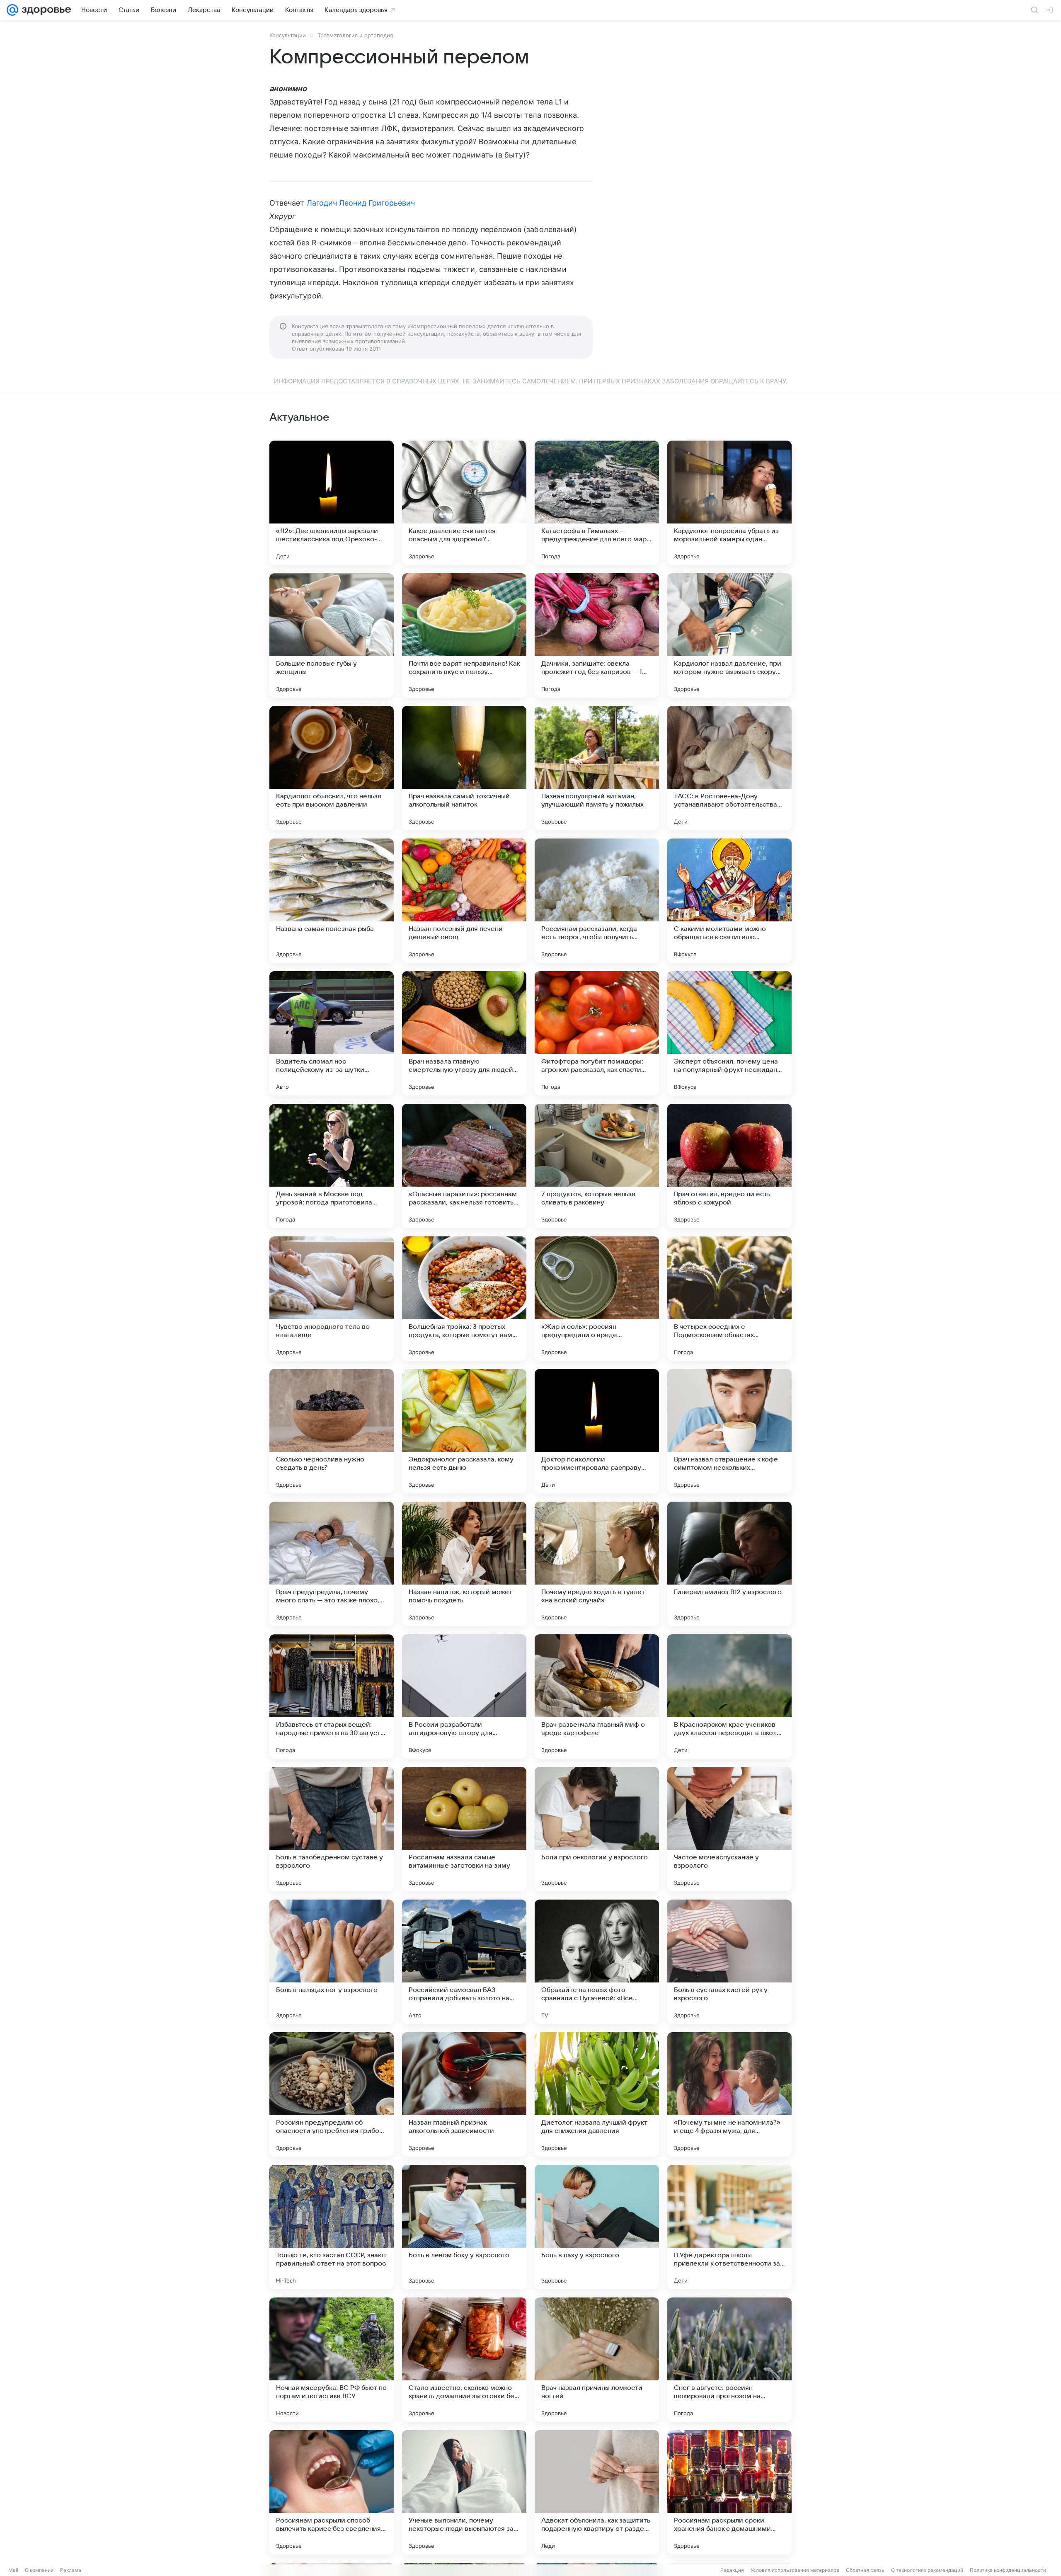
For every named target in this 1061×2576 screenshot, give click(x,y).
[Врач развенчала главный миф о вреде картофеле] (597, 1696)
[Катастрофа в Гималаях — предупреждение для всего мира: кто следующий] (597, 503)
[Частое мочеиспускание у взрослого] (729, 1829)
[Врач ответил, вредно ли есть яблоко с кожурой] (729, 1166)
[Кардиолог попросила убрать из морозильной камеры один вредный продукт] (729, 503)
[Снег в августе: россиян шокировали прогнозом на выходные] (729, 2360)
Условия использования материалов (795, 2570)
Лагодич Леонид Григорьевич (361, 203)
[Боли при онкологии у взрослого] (597, 1829)
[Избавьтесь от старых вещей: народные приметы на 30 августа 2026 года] (332, 1696)
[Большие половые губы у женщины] (332, 635)
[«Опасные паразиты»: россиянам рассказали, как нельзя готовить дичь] (464, 1166)
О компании (39, 2570)
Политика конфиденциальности (1008, 2570)
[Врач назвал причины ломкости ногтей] (597, 2360)
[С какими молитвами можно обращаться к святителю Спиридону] (729, 901)
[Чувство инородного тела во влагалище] (332, 1299)
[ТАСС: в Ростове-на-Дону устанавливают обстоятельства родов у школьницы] (729, 768)
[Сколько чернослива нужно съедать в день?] (332, 1431)
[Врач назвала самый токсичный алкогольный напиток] (464, 768)
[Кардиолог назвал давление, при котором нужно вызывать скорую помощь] (729, 635)
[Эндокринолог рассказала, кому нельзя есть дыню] (464, 1431)
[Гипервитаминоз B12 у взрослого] (729, 1564)
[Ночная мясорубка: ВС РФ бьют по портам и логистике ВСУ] (332, 2360)
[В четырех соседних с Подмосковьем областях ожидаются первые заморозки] (729, 1299)
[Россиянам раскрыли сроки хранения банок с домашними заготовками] (729, 2492)
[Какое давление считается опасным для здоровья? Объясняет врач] (464, 503)
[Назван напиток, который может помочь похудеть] (464, 1564)
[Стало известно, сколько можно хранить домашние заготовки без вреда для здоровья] (464, 2360)
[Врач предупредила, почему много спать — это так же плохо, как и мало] (332, 1564)
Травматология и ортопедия (355, 35)
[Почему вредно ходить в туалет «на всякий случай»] (597, 1564)
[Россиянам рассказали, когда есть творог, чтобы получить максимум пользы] (597, 901)
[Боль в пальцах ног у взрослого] (332, 1962)
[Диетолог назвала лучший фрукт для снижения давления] (597, 2094)
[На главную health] (45, 10)
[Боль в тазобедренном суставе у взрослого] (332, 1829)
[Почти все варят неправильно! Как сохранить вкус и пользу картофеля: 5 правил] (464, 635)
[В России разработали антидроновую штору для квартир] (464, 1696)
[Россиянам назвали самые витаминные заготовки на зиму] (464, 1829)
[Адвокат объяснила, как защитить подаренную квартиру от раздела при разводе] (597, 2492)
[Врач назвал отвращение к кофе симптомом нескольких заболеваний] (729, 1431)
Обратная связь (865, 2570)
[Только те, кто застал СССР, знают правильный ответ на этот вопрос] (332, 2227)
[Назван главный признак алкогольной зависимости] (464, 2094)
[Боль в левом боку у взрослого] (464, 2227)
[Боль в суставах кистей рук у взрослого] (729, 1962)
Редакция (732, 2570)
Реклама (71, 2570)
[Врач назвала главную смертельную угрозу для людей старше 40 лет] (464, 1033)
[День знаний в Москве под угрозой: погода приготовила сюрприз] (332, 1166)
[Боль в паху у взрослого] (597, 2227)
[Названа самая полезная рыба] (332, 901)
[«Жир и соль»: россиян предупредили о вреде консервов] (597, 1299)
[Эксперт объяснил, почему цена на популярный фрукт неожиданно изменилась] (729, 1033)
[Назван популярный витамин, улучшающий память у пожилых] (597, 768)
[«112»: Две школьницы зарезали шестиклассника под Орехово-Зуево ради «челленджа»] (332, 503)
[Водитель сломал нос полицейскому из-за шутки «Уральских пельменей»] (332, 1033)
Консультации (288, 35)
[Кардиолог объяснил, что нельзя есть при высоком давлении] (332, 768)
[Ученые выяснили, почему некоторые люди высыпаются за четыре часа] (464, 2492)
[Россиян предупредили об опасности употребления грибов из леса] (332, 2094)
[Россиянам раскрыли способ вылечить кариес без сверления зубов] (332, 2492)
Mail (13, 2570)
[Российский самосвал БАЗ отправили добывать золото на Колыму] (464, 1962)
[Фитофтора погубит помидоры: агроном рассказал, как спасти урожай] (597, 1033)
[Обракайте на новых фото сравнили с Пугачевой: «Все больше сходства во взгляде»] (597, 1962)
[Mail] (12, 10)
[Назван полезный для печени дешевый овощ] (464, 901)
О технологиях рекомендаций (927, 2570)
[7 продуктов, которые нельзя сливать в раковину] (597, 1166)
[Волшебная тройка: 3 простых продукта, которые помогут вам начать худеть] (464, 1299)
